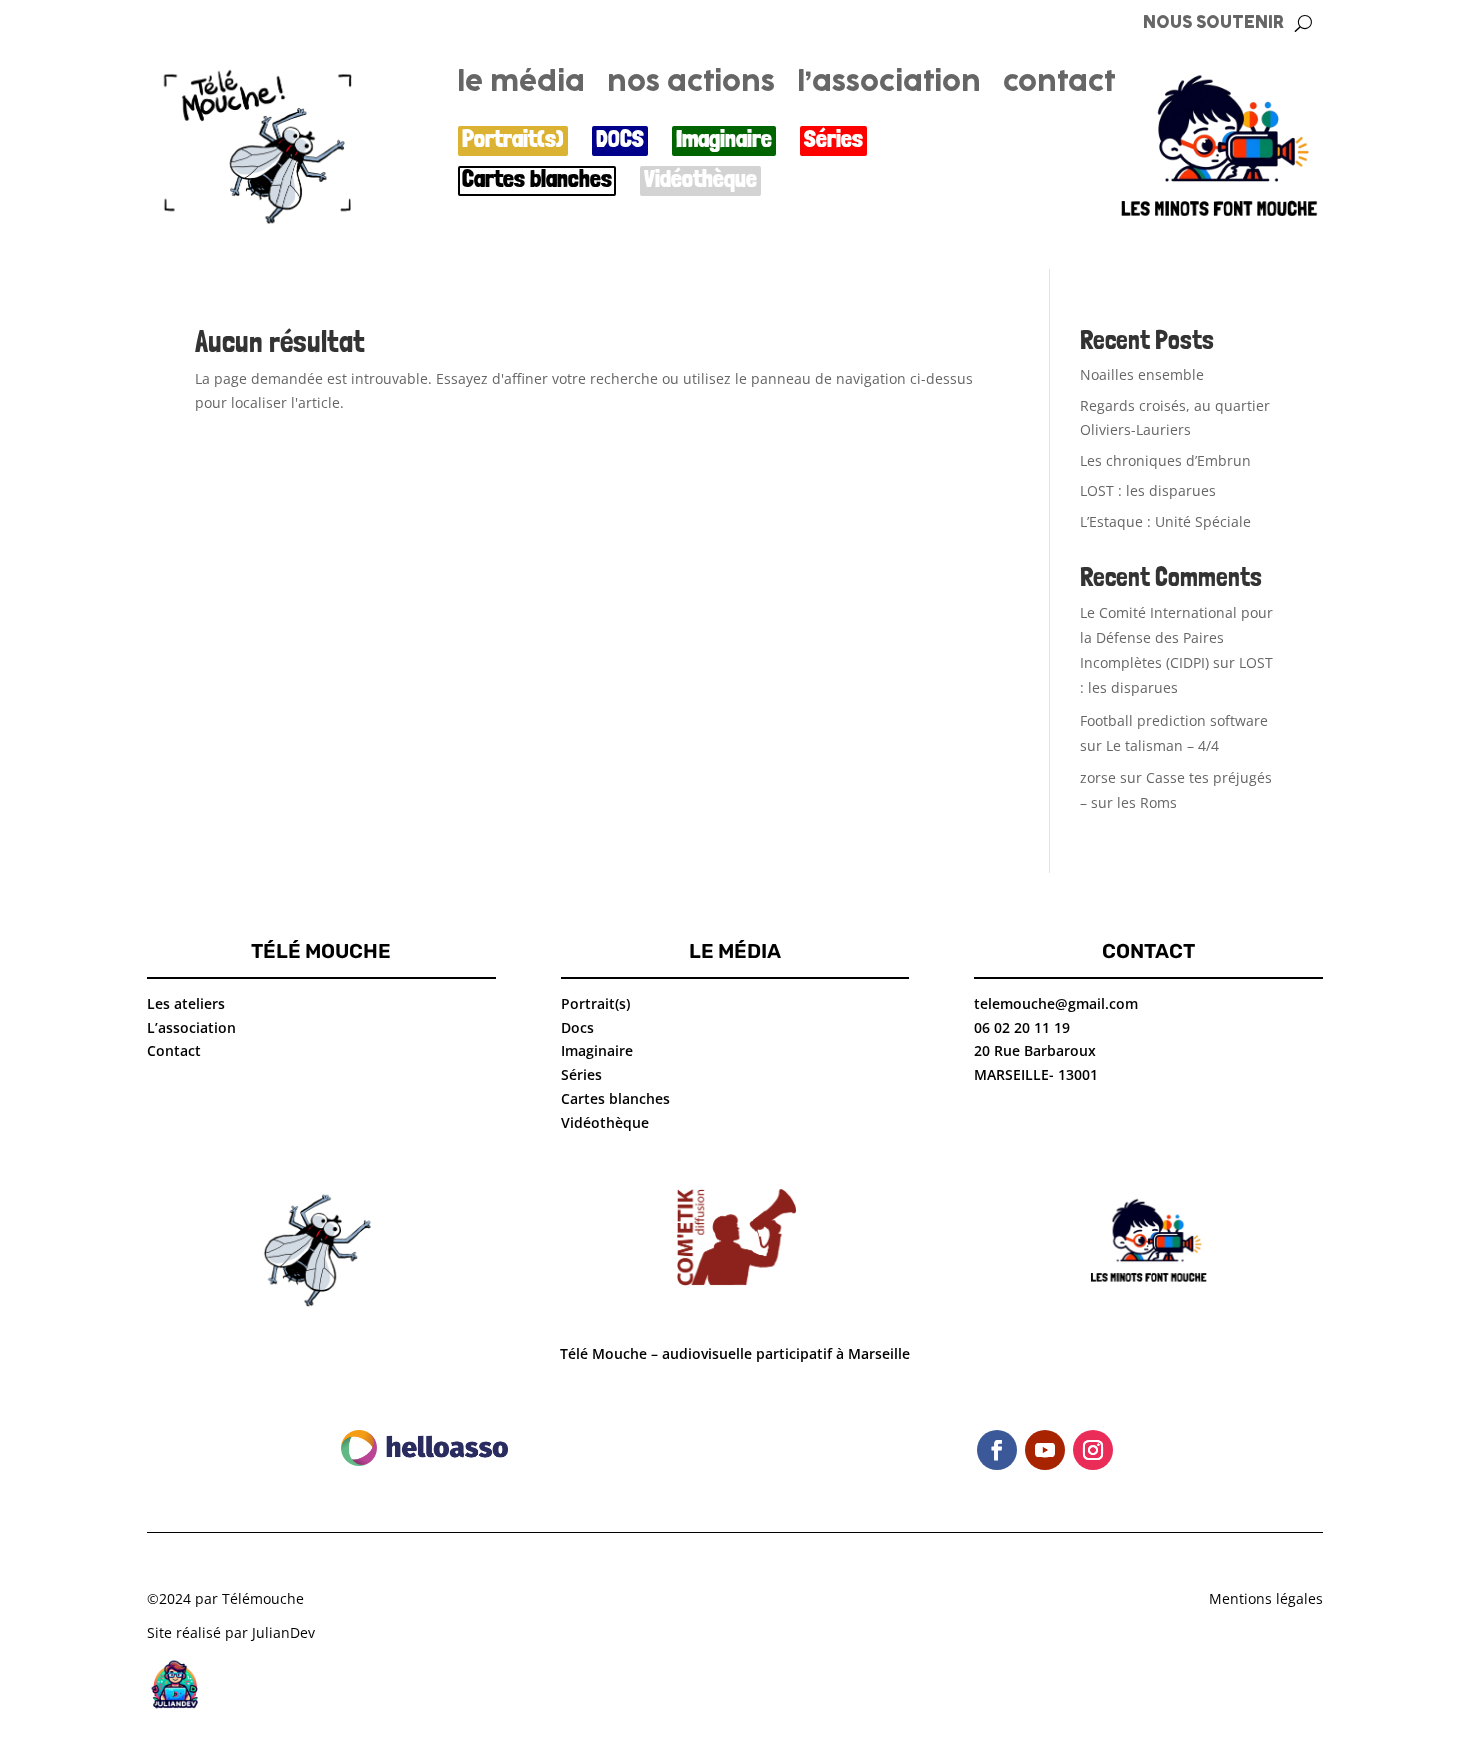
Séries (833, 139)
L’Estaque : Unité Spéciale (1165, 521)
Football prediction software (1174, 720)
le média (521, 86)
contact (1059, 86)
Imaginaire (724, 139)
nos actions (691, 86)
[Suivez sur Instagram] (1093, 1450)
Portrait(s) (513, 139)
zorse (1098, 777)
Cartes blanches (537, 179)
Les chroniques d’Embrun (1165, 460)
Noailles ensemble (1142, 374)
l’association (889, 86)
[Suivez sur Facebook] (997, 1450)
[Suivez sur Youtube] (1045, 1450)
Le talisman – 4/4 (1162, 745)
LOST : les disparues (1148, 490)
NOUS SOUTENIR (1213, 23)
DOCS (620, 139)
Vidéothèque (700, 179)
